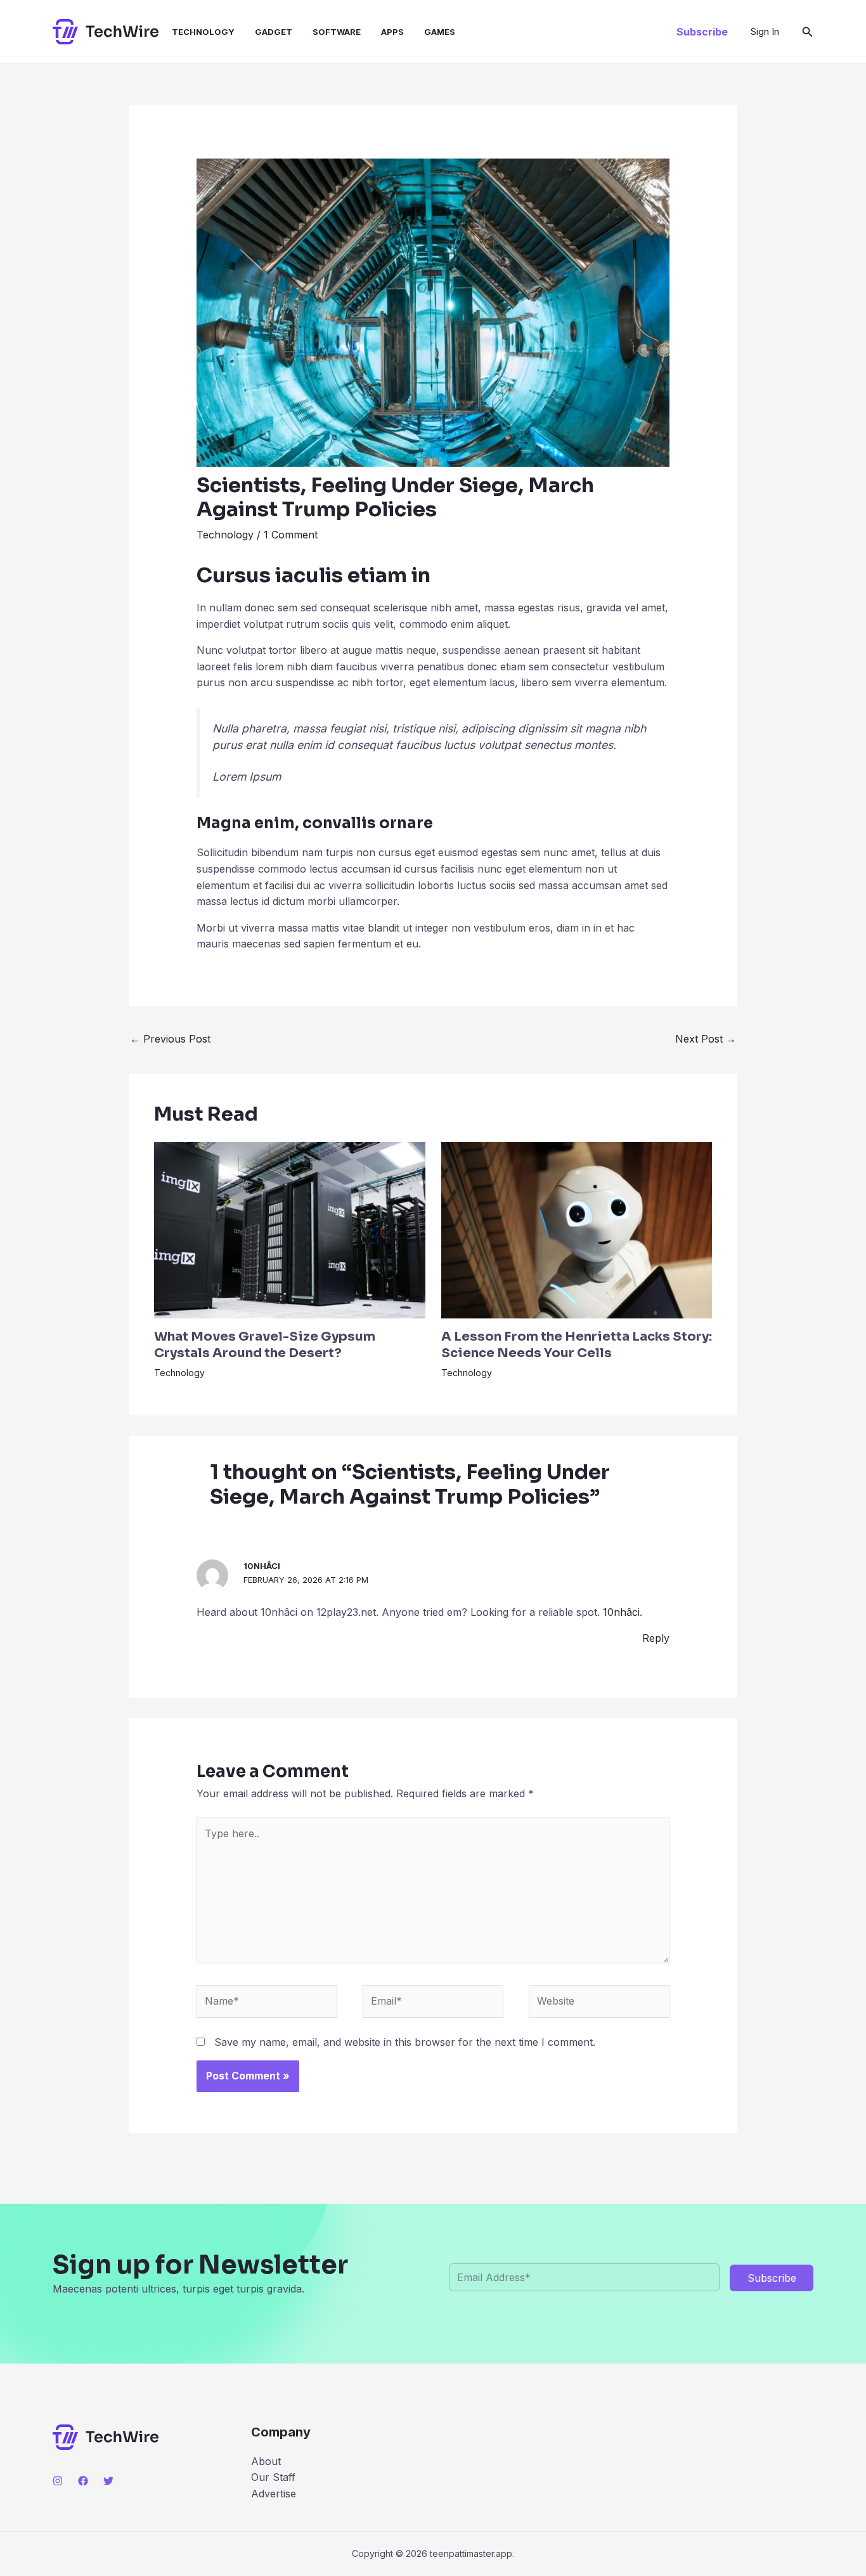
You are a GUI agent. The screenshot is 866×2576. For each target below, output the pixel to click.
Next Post (706, 1039)
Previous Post (170, 1039)
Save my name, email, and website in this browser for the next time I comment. (405, 2042)
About (266, 2461)
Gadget (274, 32)
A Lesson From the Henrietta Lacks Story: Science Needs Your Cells (577, 1345)
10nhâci (262, 1566)
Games (440, 32)
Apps (392, 32)
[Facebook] (83, 2481)
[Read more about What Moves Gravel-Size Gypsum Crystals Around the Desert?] (290, 1229)
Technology (203, 32)
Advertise (274, 2494)
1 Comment (291, 535)
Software (337, 32)
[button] (702, 32)
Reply (656, 1638)
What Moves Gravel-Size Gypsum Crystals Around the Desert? (265, 1345)
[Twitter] (108, 2481)
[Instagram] (58, 2481)
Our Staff (273, 2477)
